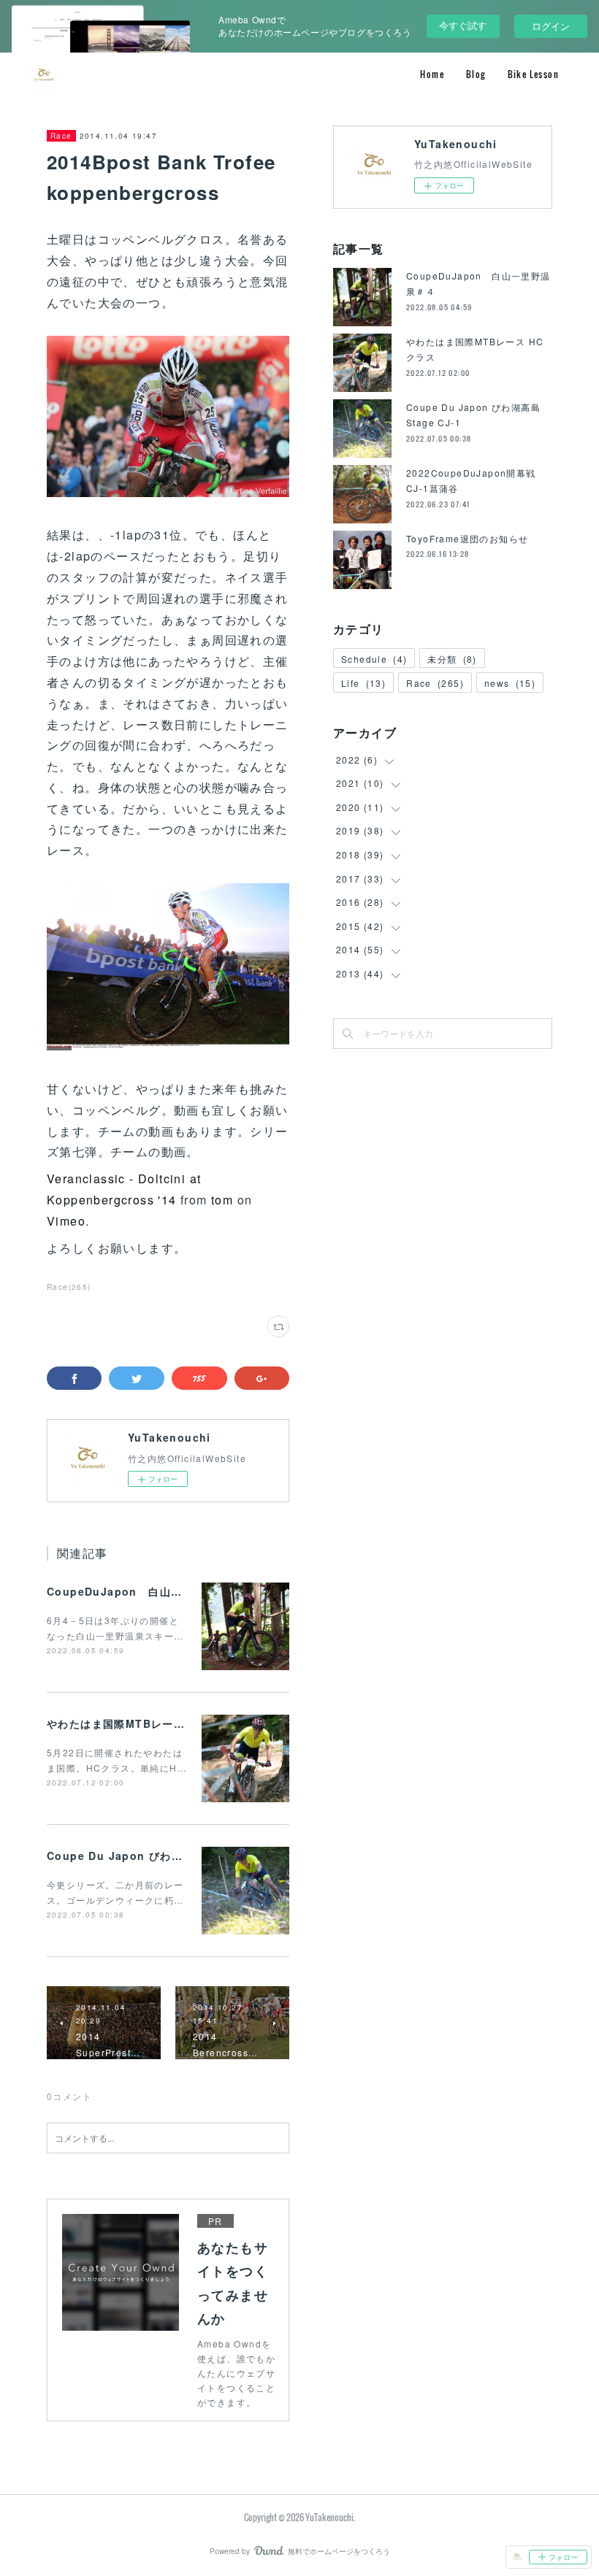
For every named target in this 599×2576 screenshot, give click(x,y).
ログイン (551, 26)
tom (222, 1200)
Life (363, 683)
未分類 (452, 659)
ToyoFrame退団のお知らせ (467, 538)
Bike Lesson (533, 74)
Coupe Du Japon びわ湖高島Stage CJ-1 (158, 1856)
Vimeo (66, 1221)
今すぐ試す (463, 25)
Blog (476, 74)
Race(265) (69, 1287)
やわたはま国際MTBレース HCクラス (143, 1723)
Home (432, 74)
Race (61, 136)
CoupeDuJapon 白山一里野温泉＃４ (148, 1591)
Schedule (374, 659)
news (510, 683)
